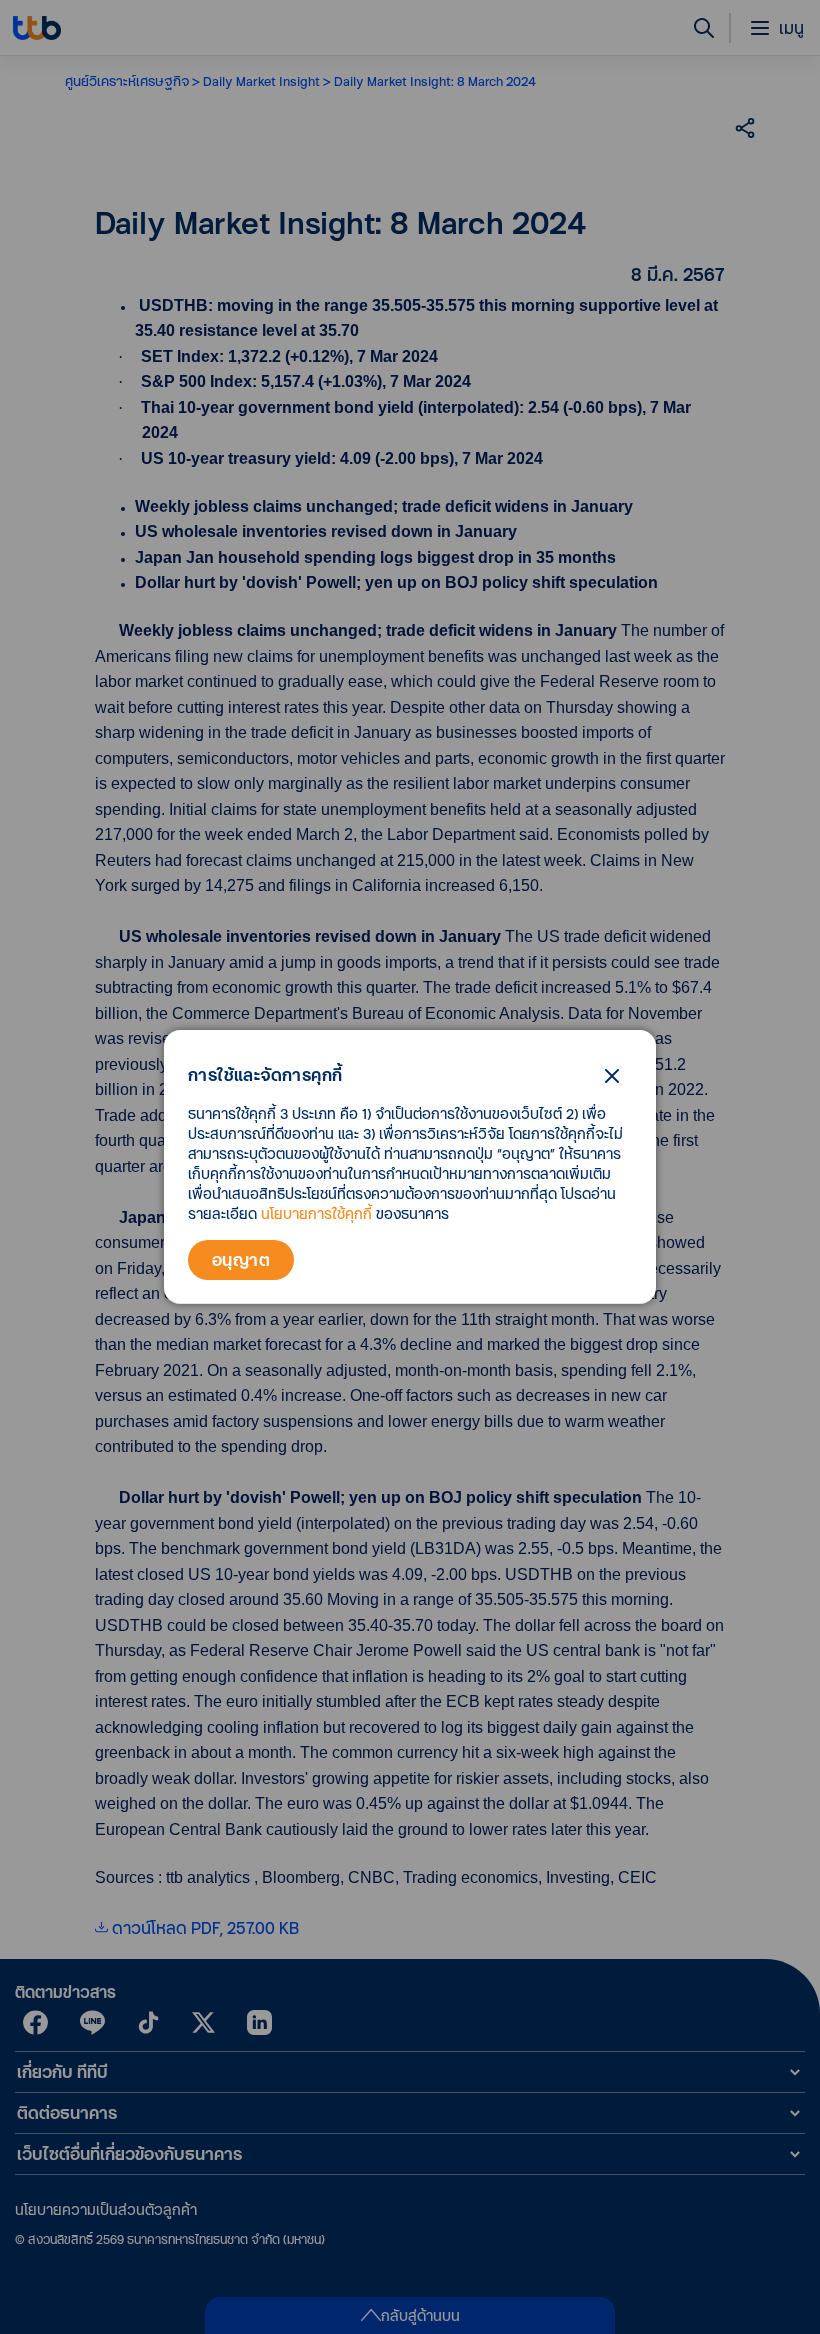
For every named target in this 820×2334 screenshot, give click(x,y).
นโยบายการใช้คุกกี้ (316, 1213)
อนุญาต (241, 1259)
